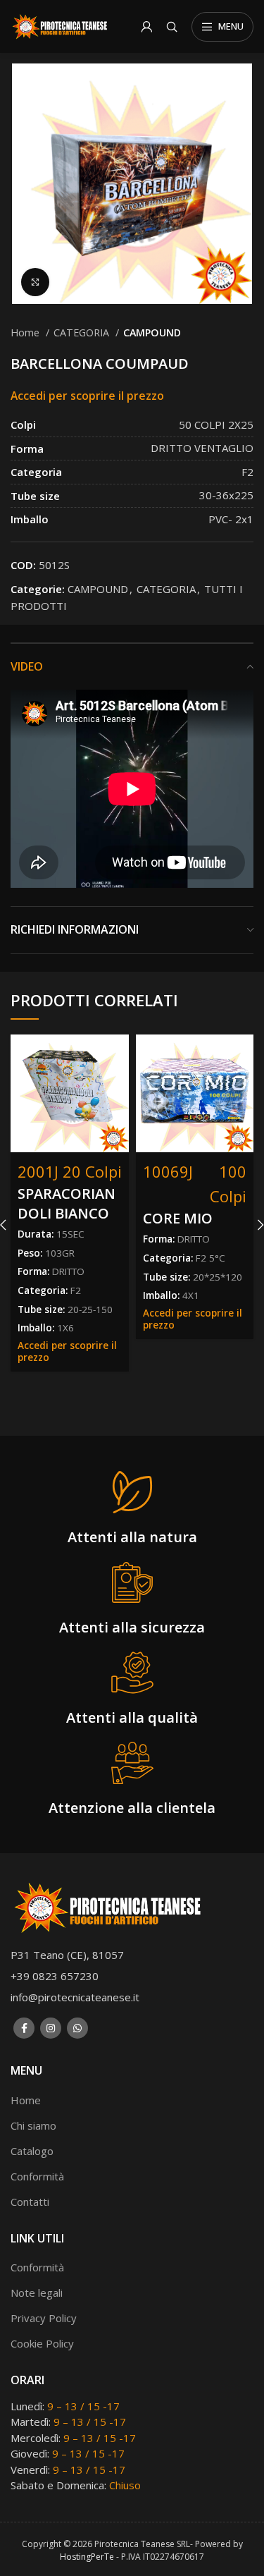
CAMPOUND (152, 332)
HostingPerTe (87, 2557)
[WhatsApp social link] (77, 2028)
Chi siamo (33, 2125)
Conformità (37, 2176)
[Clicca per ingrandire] (35, 282)
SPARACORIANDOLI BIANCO (67, 1203)
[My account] (146, 27)
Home (26, 332)
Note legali (37, 2293)
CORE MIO (178, 1218)
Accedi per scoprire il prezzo (87, 396)
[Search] (172, 27)
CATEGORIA (83, 332)
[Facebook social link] (24, 2028)
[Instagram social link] (51, 2028)
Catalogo (32, 2151)
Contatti (30, 2202)
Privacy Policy (44, 2318)
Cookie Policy (42, 2343)
